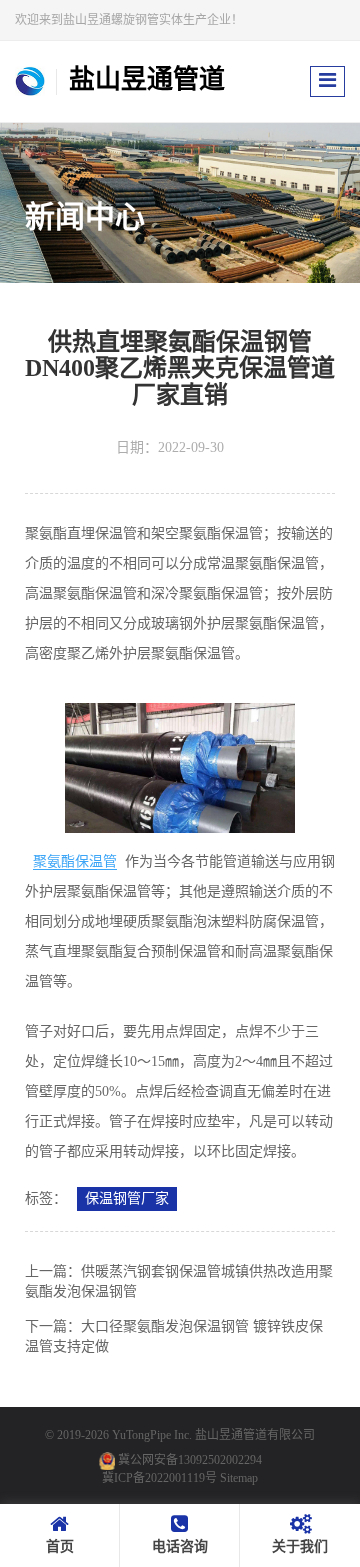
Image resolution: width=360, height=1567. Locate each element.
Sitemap (239, 1478)
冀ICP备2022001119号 (159, 1478)
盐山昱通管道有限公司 (255, 1435)
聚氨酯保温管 (75, 861)
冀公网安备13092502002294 (190, 1460)
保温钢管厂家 (127, 1198)
